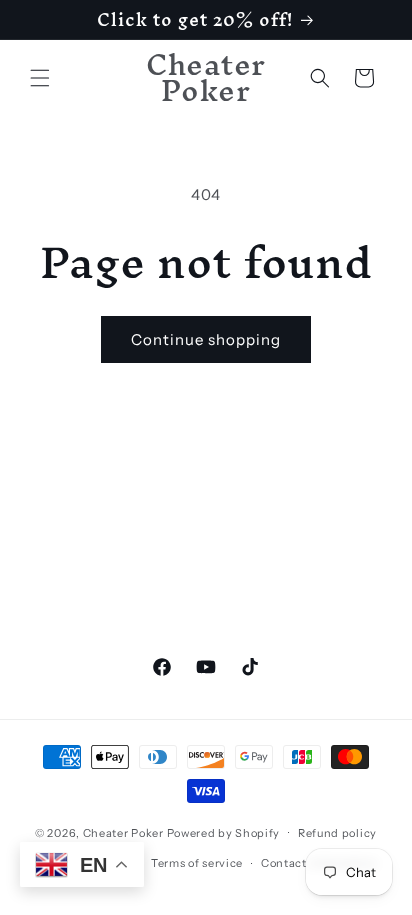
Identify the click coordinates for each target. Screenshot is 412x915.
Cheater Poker (123, 832)
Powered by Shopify (224, 832)
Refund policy (337, 833)
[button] (40, 78)
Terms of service (197, 863)
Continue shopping (206, 339)
